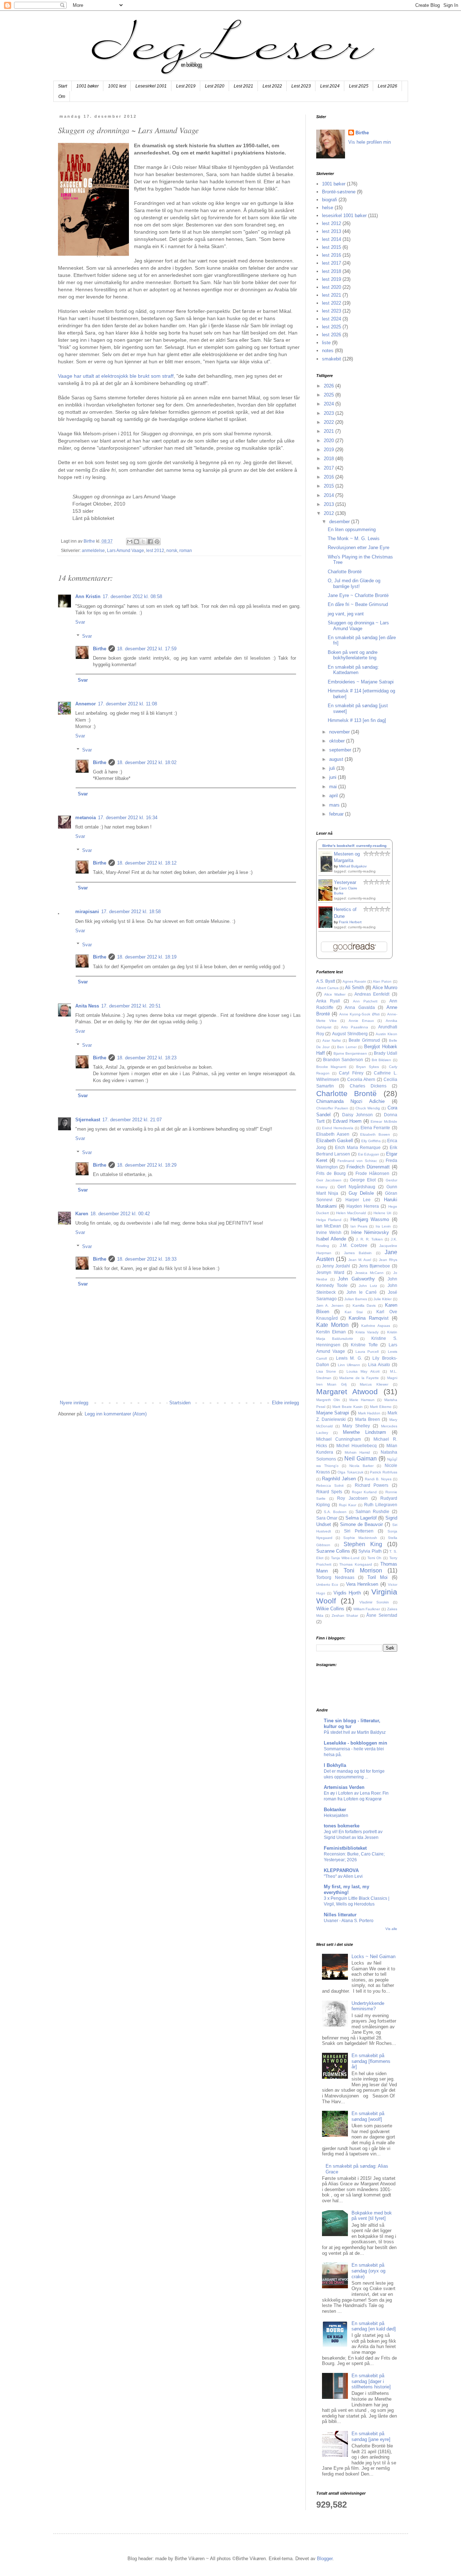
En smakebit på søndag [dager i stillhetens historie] (371, 2381)
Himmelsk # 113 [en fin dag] (357, 720)
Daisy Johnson (358, 1115)
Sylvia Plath (370, 1551)
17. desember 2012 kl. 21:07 (132, 1120)
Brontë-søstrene (339, 192)
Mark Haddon (369, 1413)
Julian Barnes (356, 1299)
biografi (330, 200)
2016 (330, 477)
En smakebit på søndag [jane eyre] (371, 2436)
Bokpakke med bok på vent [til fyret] (372, 2216)
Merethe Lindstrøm (365, 1432)
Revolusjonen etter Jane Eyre (359, 547)
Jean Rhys (388, 1260)
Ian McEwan (329, 1226)
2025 (330, 395)
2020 (330, 441)
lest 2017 (332, 263)
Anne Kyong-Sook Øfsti (359, 1014)
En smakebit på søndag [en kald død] (374, 2326)
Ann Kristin (88, 596)
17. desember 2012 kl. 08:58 (132, 596)
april (334, 796)
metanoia (86, 818)
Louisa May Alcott (363, 1371)
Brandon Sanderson (343, 1060)
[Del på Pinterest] (157, 542)
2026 (330, 386)
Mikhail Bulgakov (353, 866)
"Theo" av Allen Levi (343, 1876)
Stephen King (363, 1544)
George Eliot (363, 1180)
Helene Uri (382, 1213)
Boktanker (335, 1810)
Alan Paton (382, 981)
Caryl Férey (351, 1073)
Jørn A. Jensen (330, 1305)
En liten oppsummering (352, 529)
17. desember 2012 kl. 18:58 (131, 912)
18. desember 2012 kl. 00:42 (120, 1214)
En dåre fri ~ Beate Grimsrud (358, 604)
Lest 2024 (330, 86)
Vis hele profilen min (370, 142)
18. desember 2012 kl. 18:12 (147, 863)
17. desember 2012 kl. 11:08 (127, 704)
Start (62, 86)
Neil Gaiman (361, 1458)
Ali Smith (355, 988)
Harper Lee (358, 1200)
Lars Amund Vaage (126, 550)
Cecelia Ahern (361, 1079)
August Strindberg (350, 1034)
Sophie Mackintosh (360, 1538)
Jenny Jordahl (336, 1266)
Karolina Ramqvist (369, 1318)
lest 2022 (332, 303)
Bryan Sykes (368, 1067)
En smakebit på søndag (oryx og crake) (368, 2271)
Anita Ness (87, 1006)
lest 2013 (332, 231)
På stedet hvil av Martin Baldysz (355, 1732)
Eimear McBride (384, 1121)
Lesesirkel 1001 (151, 86)
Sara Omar (327, 1518)
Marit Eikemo (381, 1407)
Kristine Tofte (364, 1345)
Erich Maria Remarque (358, 1147)
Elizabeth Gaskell (335, 1141)
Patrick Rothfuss (383, 1472)
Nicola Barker (361, 1466)
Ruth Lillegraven (381, 1505)
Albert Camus (327, 988)
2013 (330, 504)
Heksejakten (336, 1816)
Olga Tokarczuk (350, 1472)
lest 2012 (155, 550)
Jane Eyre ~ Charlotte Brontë (358, 595)
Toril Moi (377, 1577)
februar (337, 814)
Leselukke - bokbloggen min (355, 1743)
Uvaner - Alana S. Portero (349, 1921)
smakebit (332, 359)
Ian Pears (359, 1226)
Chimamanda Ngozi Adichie (350, 1101)
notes (328, 351)
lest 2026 (332, 335)
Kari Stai (353, 1312)
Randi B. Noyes (378, 1479)
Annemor (86, 704)
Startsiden (180, 1403)
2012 (330, 513)
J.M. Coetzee (353, 1245)
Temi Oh (375, 1558)
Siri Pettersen (359, 1531)
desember (340, 522)
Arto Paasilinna (355, 1027)
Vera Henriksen (362, 1584)
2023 (330, 413)
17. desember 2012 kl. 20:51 (131, 1006)
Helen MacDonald (351, 1213)
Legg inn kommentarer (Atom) (116, 1414)
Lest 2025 (359, 86)
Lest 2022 (272, 86)
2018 (330, 459)
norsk (172, 550)
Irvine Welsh (329, 1232)
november (340, 732)
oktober (338, 741)
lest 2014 (332, 239)
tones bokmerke (342, 1826)
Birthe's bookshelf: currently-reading (354, 846)
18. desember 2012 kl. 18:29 (147, 1165)
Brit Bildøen (381, 1060)
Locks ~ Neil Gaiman (373, 1956)
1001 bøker (88, 86)
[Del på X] (143, 542)
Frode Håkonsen (372, 1173)
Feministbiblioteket (345, 1848)
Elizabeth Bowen (375, 1134)
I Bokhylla (335, 1765)
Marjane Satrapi (333, 1413)
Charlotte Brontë (345, 572)
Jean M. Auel (360, 1260)
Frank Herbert (350, 922)
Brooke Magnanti (331, 1067)
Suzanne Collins (333, 1551)
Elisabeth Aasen (333, 1134)
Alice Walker (335, 994)
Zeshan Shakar (345, 1615)
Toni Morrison (363, 1570)
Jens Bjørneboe (374, 1266)
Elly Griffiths (371, 1141)
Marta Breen (368, 1419)
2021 (330, 431)
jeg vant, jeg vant (346, 614)
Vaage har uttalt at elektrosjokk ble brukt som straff (116, 376)
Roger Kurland (364, 1492)
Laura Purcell (367, 1352)
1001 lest (117, 86)
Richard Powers (372, 1485)
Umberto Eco (327, 1585)
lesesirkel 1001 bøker (344, 216)
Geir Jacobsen (329, 1180)
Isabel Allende (331, 1239)
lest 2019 (332, 279)
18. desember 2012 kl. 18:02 (147, 762)
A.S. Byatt (326, 981)
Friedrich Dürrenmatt (368, 1167)
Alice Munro (385, 988)
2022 (330, 422)
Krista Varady (367, 1332)
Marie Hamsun (362, 1400)
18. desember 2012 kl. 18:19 (147, 957)
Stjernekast (88, 1120)
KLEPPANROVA (341, 1870)
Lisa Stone (326, 1371)
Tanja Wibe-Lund (345, 1558)
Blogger (325, 2559)
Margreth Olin (328, 1400)
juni (334, 777)
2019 (330, 450)
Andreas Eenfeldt (372, 994)
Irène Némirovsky (370, 1232)
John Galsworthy (356, 1279)
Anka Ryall (328, 1001)
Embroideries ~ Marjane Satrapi (361, 682)
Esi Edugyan (369, 1154)
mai (334, 787)
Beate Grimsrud (364, 1040)
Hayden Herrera (363, 1206)
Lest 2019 (186, 86)
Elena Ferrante (375, 1128)
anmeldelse (93, 550)
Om (62, 97)
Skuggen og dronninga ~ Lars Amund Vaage (358, 626)
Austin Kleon (386, 1034)
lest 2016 (332, 255)
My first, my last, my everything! (346, 1890)
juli (333, 768)
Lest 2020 (215, 86)
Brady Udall (386, 1053)
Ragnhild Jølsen (339, 1479)
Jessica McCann (369, 1273)
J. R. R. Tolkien (369, 1239)
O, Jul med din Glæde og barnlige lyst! (354, 584)
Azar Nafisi (332, 1040)
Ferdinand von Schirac (357, 1161)
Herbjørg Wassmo (370, 1219)
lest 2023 (332, 311)
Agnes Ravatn (354, 981)
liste (326, 343)
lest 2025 (332, 327)
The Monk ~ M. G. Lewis (354, 538)
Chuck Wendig (368, 1108)
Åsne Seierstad (382, 1615)
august (337, 759)
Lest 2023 (301, 86)
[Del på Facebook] (150, 542)
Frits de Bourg (331, 1173)
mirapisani (87, 912)
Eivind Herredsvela (338, 1128)
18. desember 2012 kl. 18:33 (147, 1259)
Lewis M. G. (349, 1358)
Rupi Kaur (348, 1505)
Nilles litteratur (340, 1915)
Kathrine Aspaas (376, 1326)
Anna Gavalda (360, 1007)
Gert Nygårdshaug (356, 1187)
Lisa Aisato (379, 1365)
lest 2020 (332, 287)
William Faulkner (367, 1609)
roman (186, 550)
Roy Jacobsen (352, 1498)
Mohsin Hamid (357, 1452)
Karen (82, 1214)
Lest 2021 (243, 86)
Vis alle (391, 1929)
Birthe (100, 649)
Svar (80, 622)
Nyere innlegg (74, 1403)
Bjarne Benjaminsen (350, 1053)
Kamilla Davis (364, 1305)
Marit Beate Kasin (348, 1407)
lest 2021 (332, 295)
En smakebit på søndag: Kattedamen (353, 670)
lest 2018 (332, 271)
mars (335, 805)
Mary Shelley (356, 1426)
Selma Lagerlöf (361, 1518)
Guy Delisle (361, 1193)
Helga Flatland (329, 1220)
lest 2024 (332, 319)
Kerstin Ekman (331, 1332)
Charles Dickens (368, 1086)
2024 (330, 404)
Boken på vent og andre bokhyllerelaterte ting (353, 655)
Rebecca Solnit (330, 1486)
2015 (330, 486)
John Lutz (368, 1286)
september (341, 750)
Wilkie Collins (330, 1609)
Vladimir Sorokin (374, 1602)
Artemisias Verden (344, 1787)
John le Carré (362, 1292)
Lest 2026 (388, 86)
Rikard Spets (329, 1492)
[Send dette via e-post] (130, 542)
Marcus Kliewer (374, 1384)
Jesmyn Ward (330, 1272)
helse (328, 208)
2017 (330, 468)
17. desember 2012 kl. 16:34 (128, 818)
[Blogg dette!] (136, 542)
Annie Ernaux (361, 1021)
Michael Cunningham (339, 1439)
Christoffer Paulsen (332, 1108)
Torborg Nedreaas (335, 1577)
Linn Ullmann (349, 1365)
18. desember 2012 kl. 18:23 (147, 1058)
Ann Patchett (365, 1001)
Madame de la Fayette (359, 1378)
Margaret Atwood (347, 1392)
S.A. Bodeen (335, 1512)
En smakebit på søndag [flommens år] (371, 2061)
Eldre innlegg (285, 1403)
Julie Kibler (382, 1299)
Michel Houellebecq (357, 1446)
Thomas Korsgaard (355, 1564)
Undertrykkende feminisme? (368, 2006)
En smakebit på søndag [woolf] (368, 2116)
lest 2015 (332, 247)
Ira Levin (383, 1226)
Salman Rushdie (372, 1511)
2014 (330, 495)
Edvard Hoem (347, 1121)
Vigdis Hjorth (347, 1593)
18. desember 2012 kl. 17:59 (147, 649)
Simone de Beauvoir (361, 1524)
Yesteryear (345, 882)
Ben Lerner (347, 1047)
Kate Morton (332, 1325)
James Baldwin (358, 1253)
